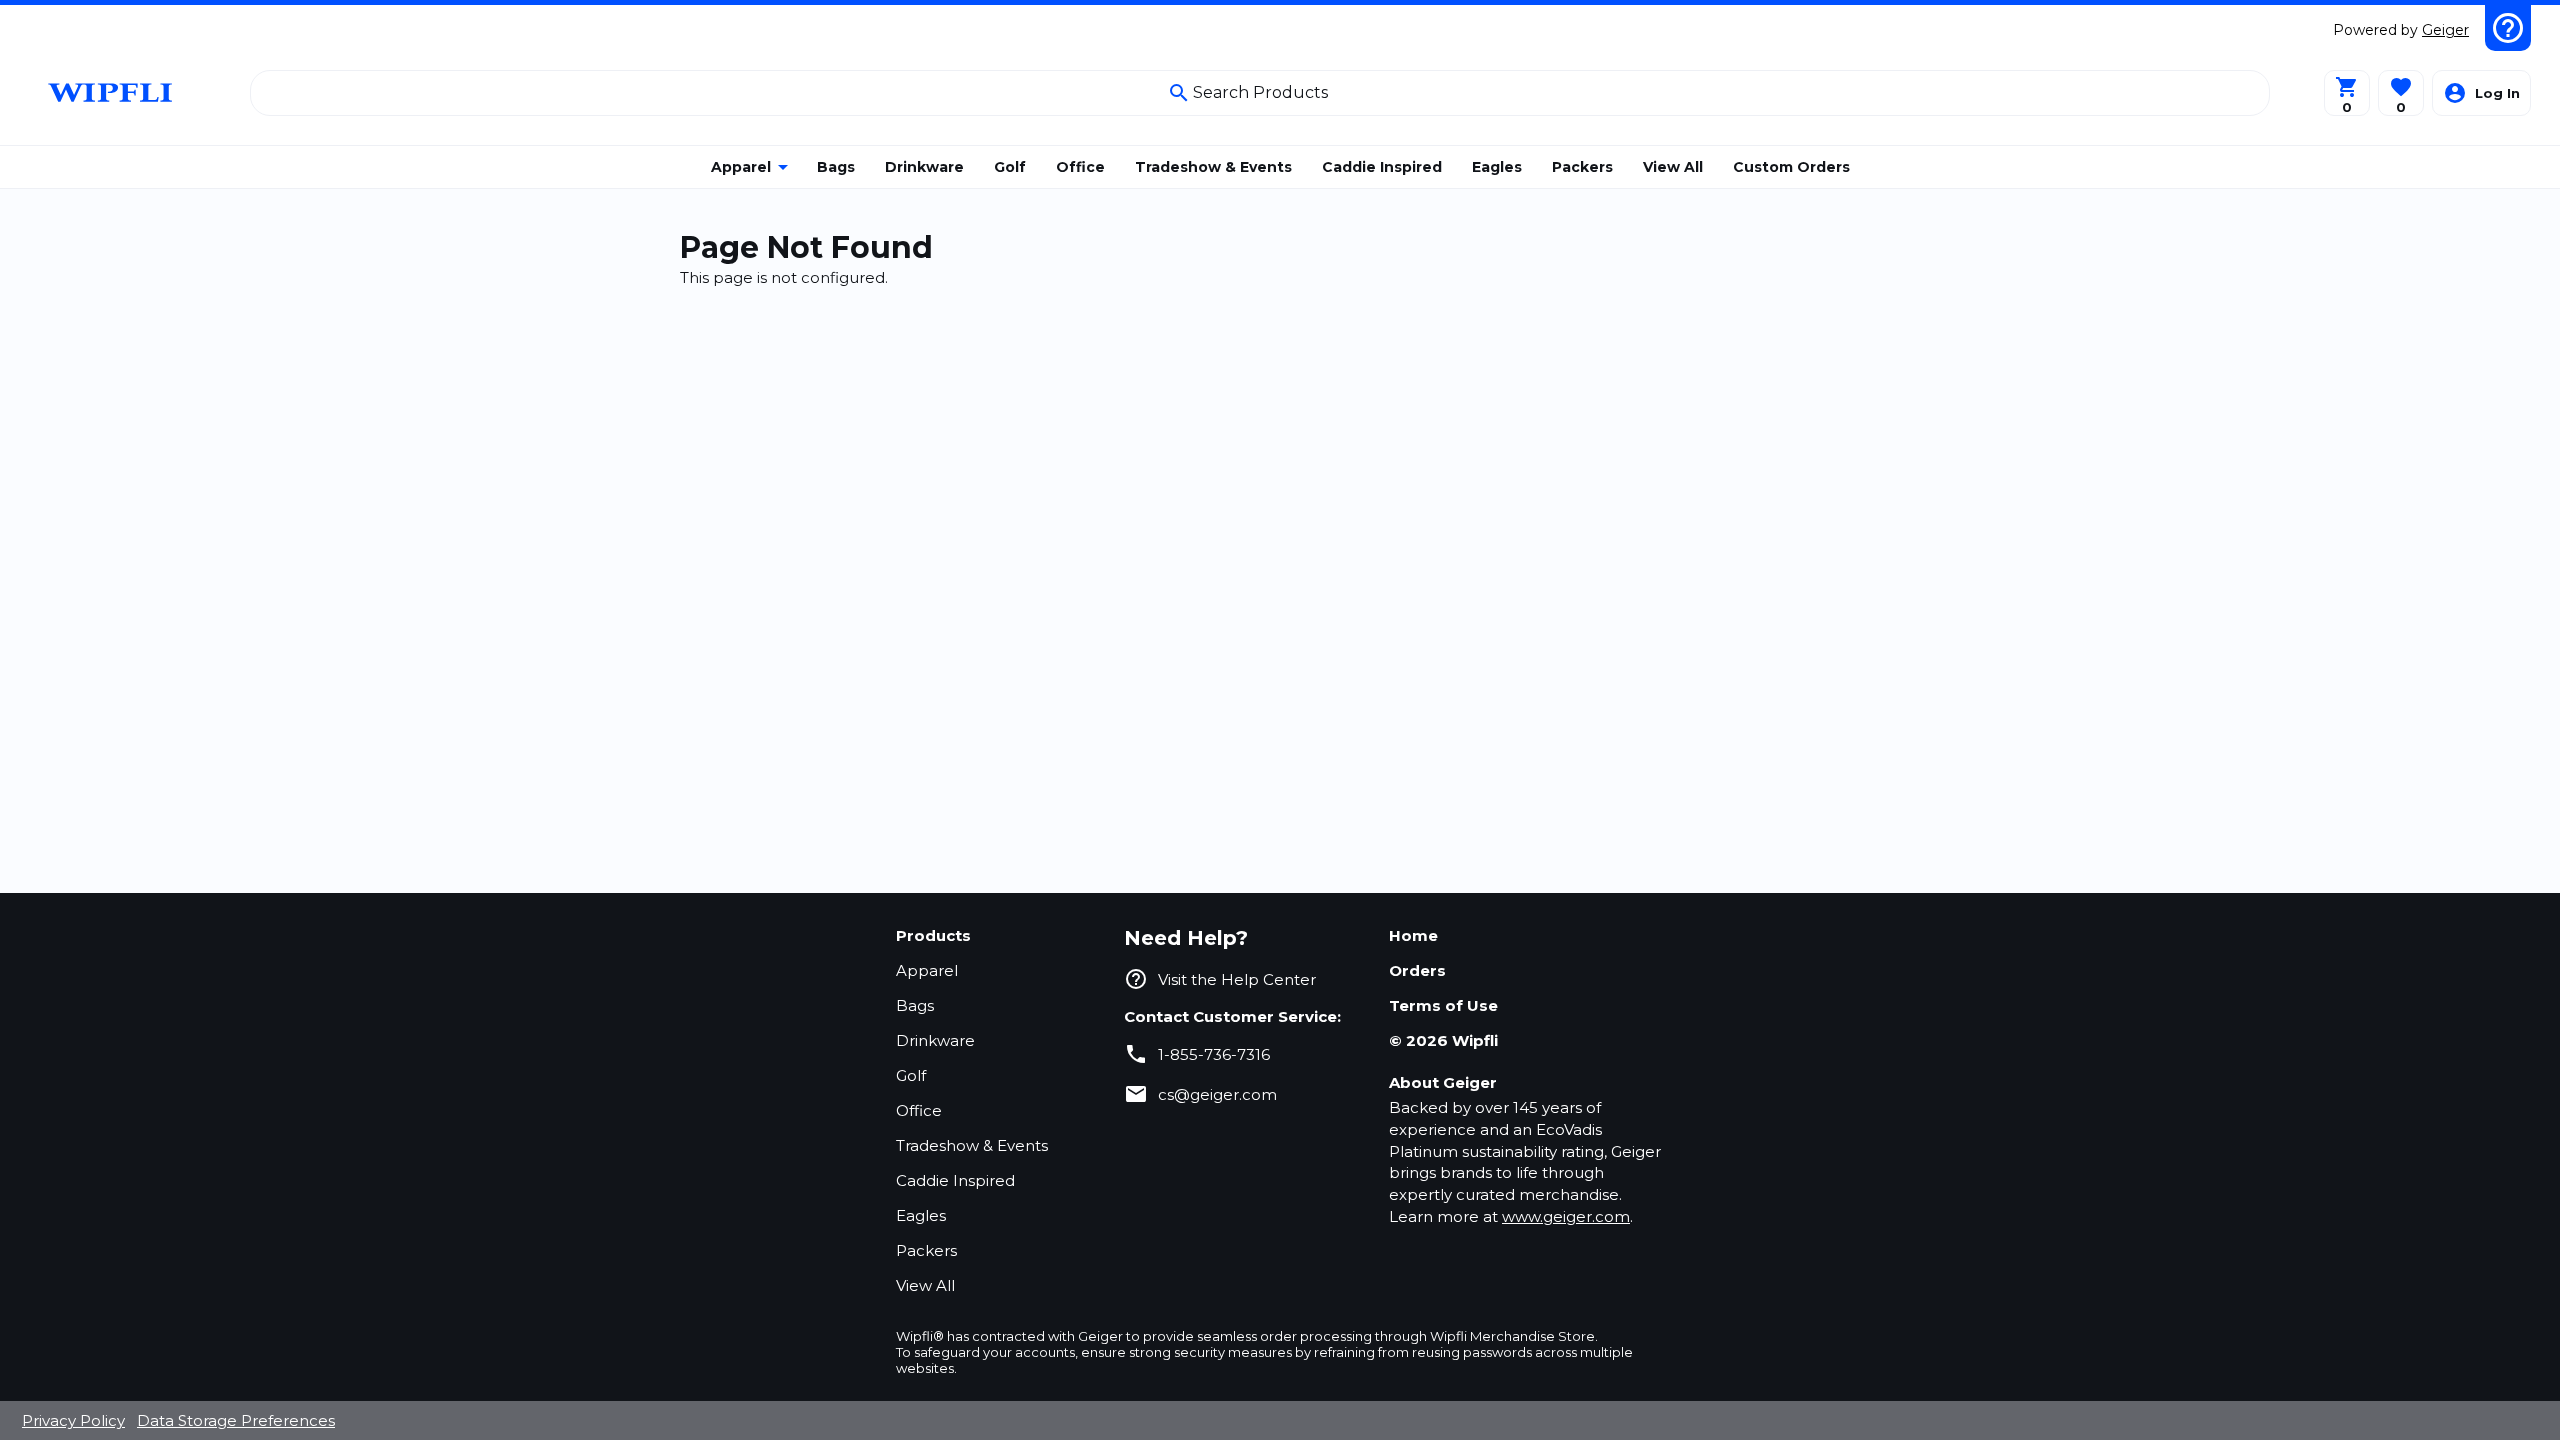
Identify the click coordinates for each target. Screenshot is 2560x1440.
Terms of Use (1443, 1005)
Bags (915, 1005)
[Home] (112, 92)
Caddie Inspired (955, 1180)
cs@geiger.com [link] (1217, 1094)
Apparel (927, 970)
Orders (1417, 970)
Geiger (2445, 30)
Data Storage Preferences (236, 1420)
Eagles (921, 1215)
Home (1413, 935)
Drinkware (935, 1040)
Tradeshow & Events (972, 1145)
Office (919, 1110)
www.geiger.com (1566, 1216)
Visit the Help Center (1237, 979)
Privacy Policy (73, 1420)
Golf (911, 1075)
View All (925, 1285)
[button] (2401, 93)
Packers (926, 1250)
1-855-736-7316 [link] (1214, 1054)
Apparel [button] (741, 167)
